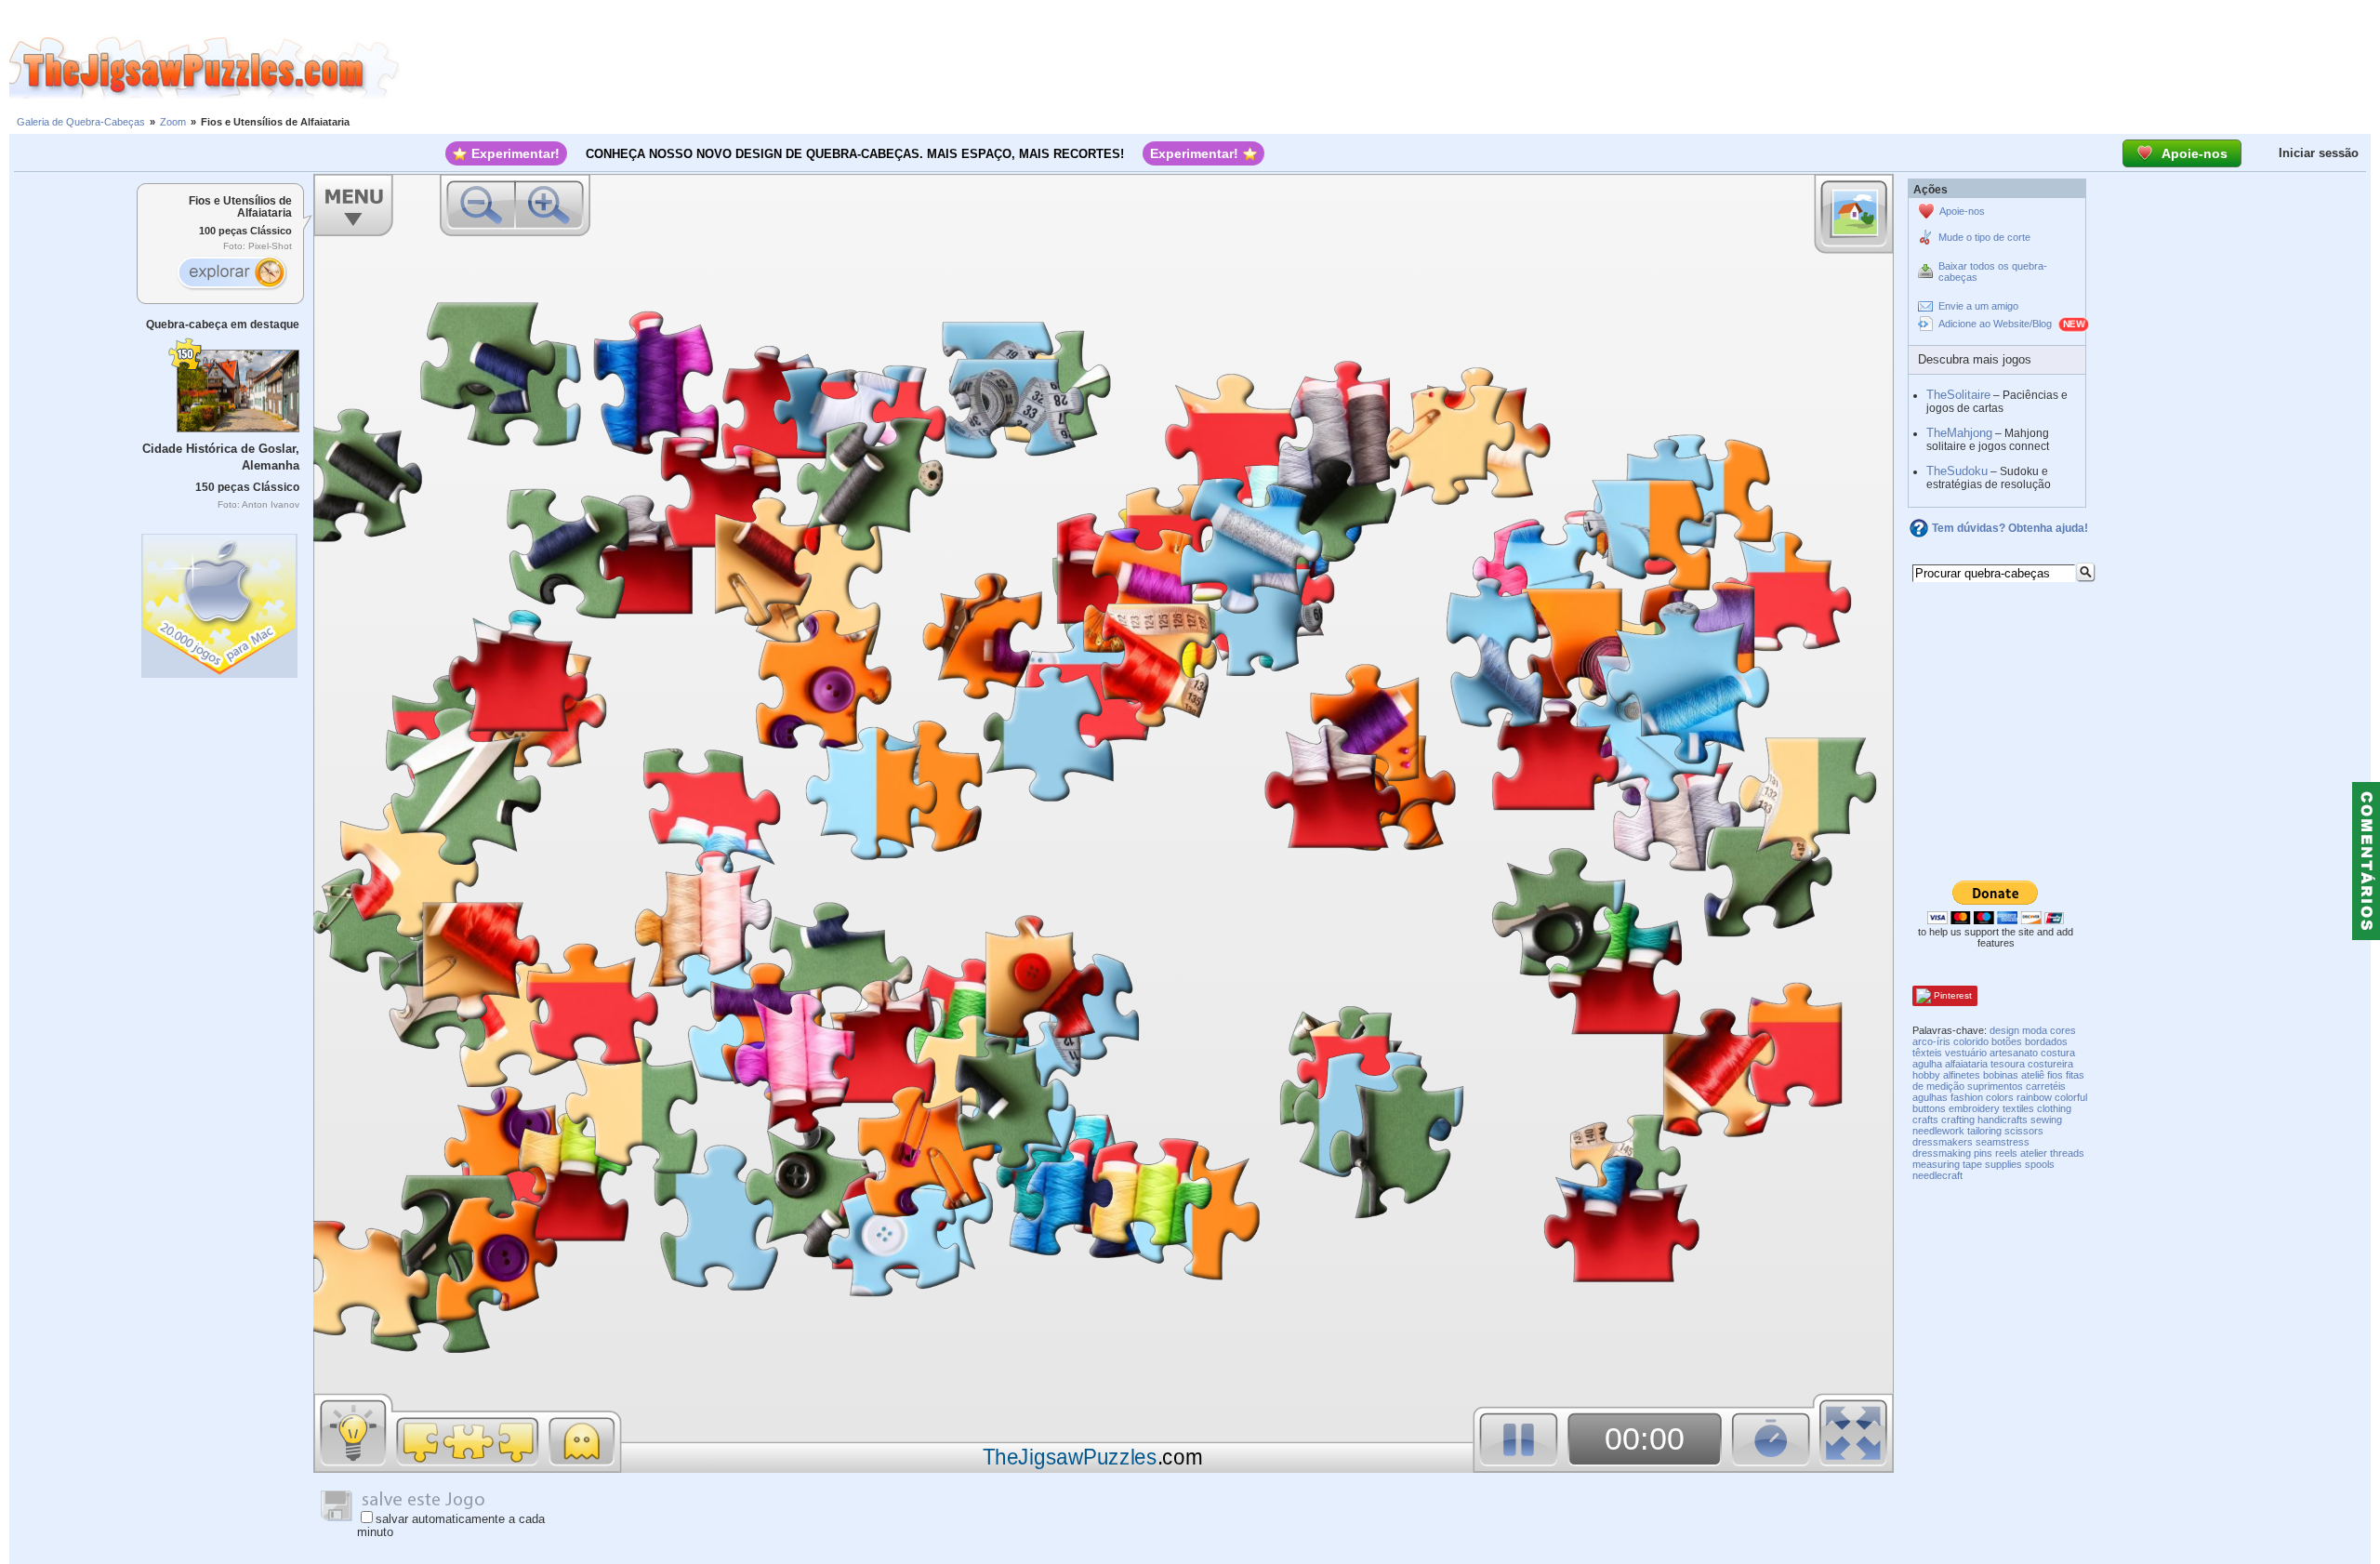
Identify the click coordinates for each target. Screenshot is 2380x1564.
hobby (1926, 1075)
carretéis (2046, 1086)
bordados (2046, 1041)
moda (2035, 1030)
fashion (1967, 1097)
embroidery (1974, 1108)
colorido (1971, 1041)
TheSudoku (1957, 471)
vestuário (1966, 1053)
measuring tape (1947, 1164)
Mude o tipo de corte (1984, 237)
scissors (2024, 1131)
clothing (2054, 1108)
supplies (2003, 1164)
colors (2000, 1097)
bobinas (2001, 1075)
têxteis (1927, 1053)
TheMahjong (1959, 433)
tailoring (1984, 1131)
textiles (2018, 1108)
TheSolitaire (1958, 395)
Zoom (173, 122)
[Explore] (231, 274)
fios (2055, 1075)
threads (2067, 1153)
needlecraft (1937, 1175)
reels (2006, 1153)
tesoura (2008, 1064)
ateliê (2033, 1075)
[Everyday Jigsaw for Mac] (220, 601)
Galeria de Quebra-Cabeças (81, 122)
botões (2007, 1041)
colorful (2071, 1097)
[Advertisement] (1390, 68)
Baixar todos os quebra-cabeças (1993, 272)
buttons (1929, 1108)
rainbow (2034, 1097)
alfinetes (1962, 1075)
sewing (2046, 1120)
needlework (1938, 1131)
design (2004, 1030)
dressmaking (1942, 1153)
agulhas (1930, 1097)
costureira (2050, 1064)
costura (2058, 1053)
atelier (2034, 1153)
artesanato (2014, 1053)
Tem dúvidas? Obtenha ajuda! (2010, 528)
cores (2063, 1030)
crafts (1925, 1120)
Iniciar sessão (2319, 153)
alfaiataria (1966, 1064)
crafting (1958, 1120)
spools (2040, 1164)
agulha (1927, 1064)
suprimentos (1995, 1086)
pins (1983, 1153)
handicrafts (2003, 1120)
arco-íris (1931, 1041)
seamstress (2003, 1142)
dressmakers (1943, 1142)
